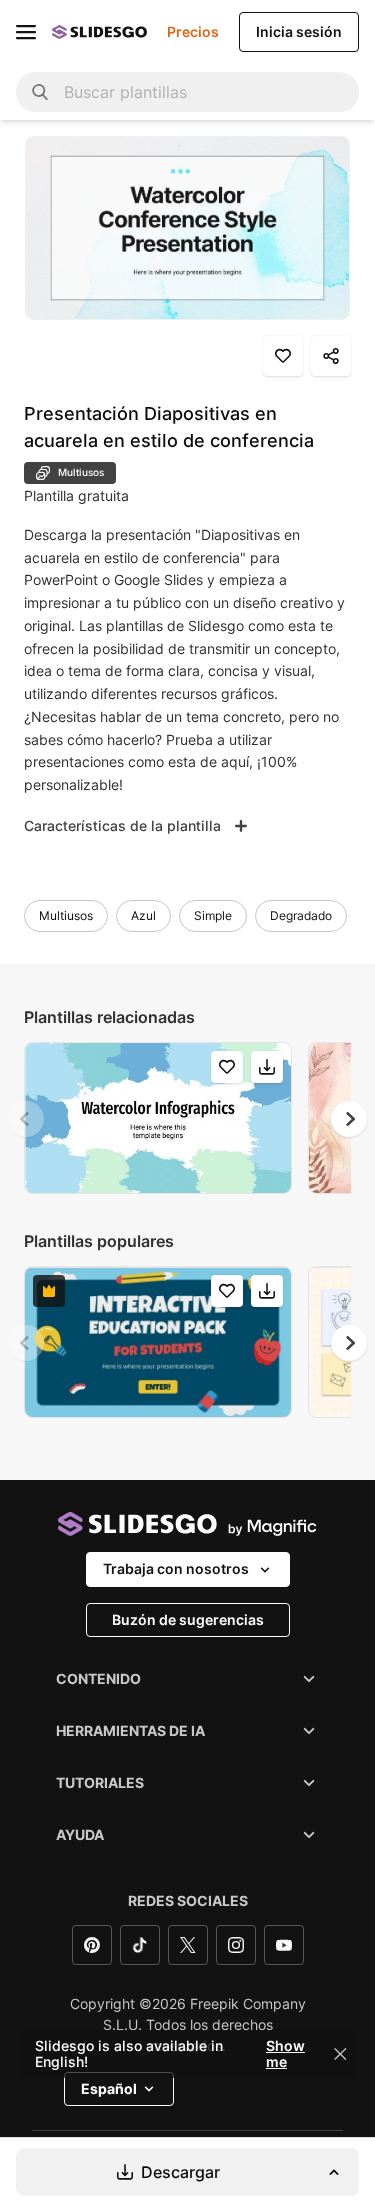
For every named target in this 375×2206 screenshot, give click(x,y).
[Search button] (40, 92)
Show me (285, 2054)
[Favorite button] (283, 356)
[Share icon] (331, 356)
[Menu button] (26, 32)
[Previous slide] (26, 1119)
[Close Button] (340, 2054)
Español (109, 2088)
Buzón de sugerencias (188, 1619)
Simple (213, 915)
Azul (143, 915)
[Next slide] (349, 1119)
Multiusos (66, 915)
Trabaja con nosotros (176, 1568)
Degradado (301, 915)
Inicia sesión (299, 31)
